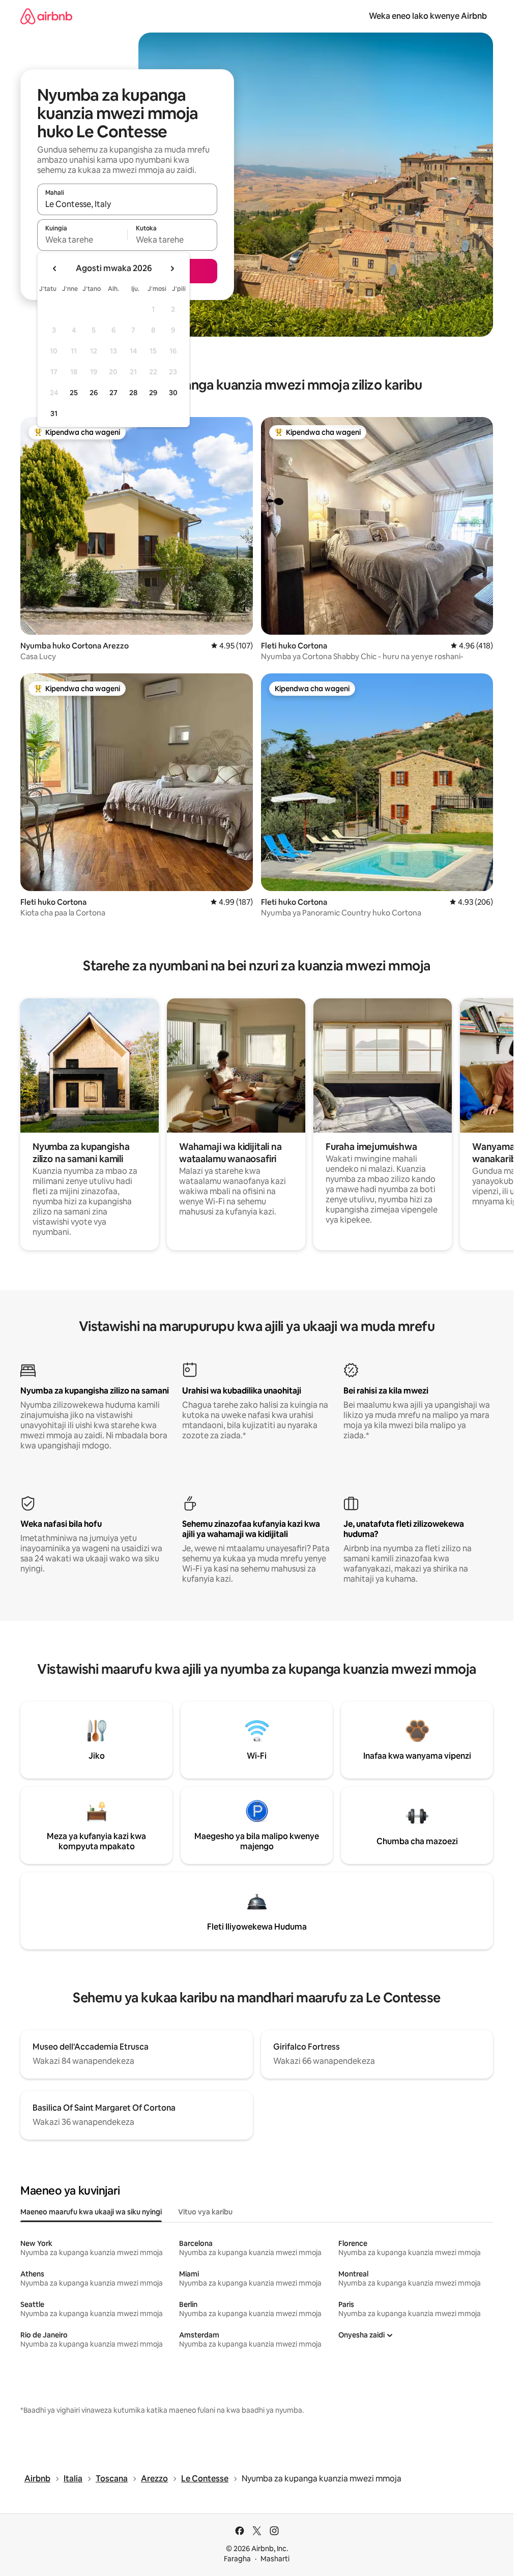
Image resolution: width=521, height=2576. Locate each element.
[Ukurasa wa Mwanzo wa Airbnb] (46, 16)
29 (153, 393)
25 (74, 393)
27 (113, 393)
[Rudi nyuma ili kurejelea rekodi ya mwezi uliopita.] (55, 269)
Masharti (275, 2559)
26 (94, 393)
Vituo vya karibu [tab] (205, 2212)
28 (133, 393)
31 (54, 413)
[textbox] (82, 240)
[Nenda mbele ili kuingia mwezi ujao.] (172, 269)
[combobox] (127, 204)
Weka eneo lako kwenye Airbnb (428, 16)
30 (173, 393)
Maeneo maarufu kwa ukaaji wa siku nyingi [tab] (91, 2212)
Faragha (237, 2559)
